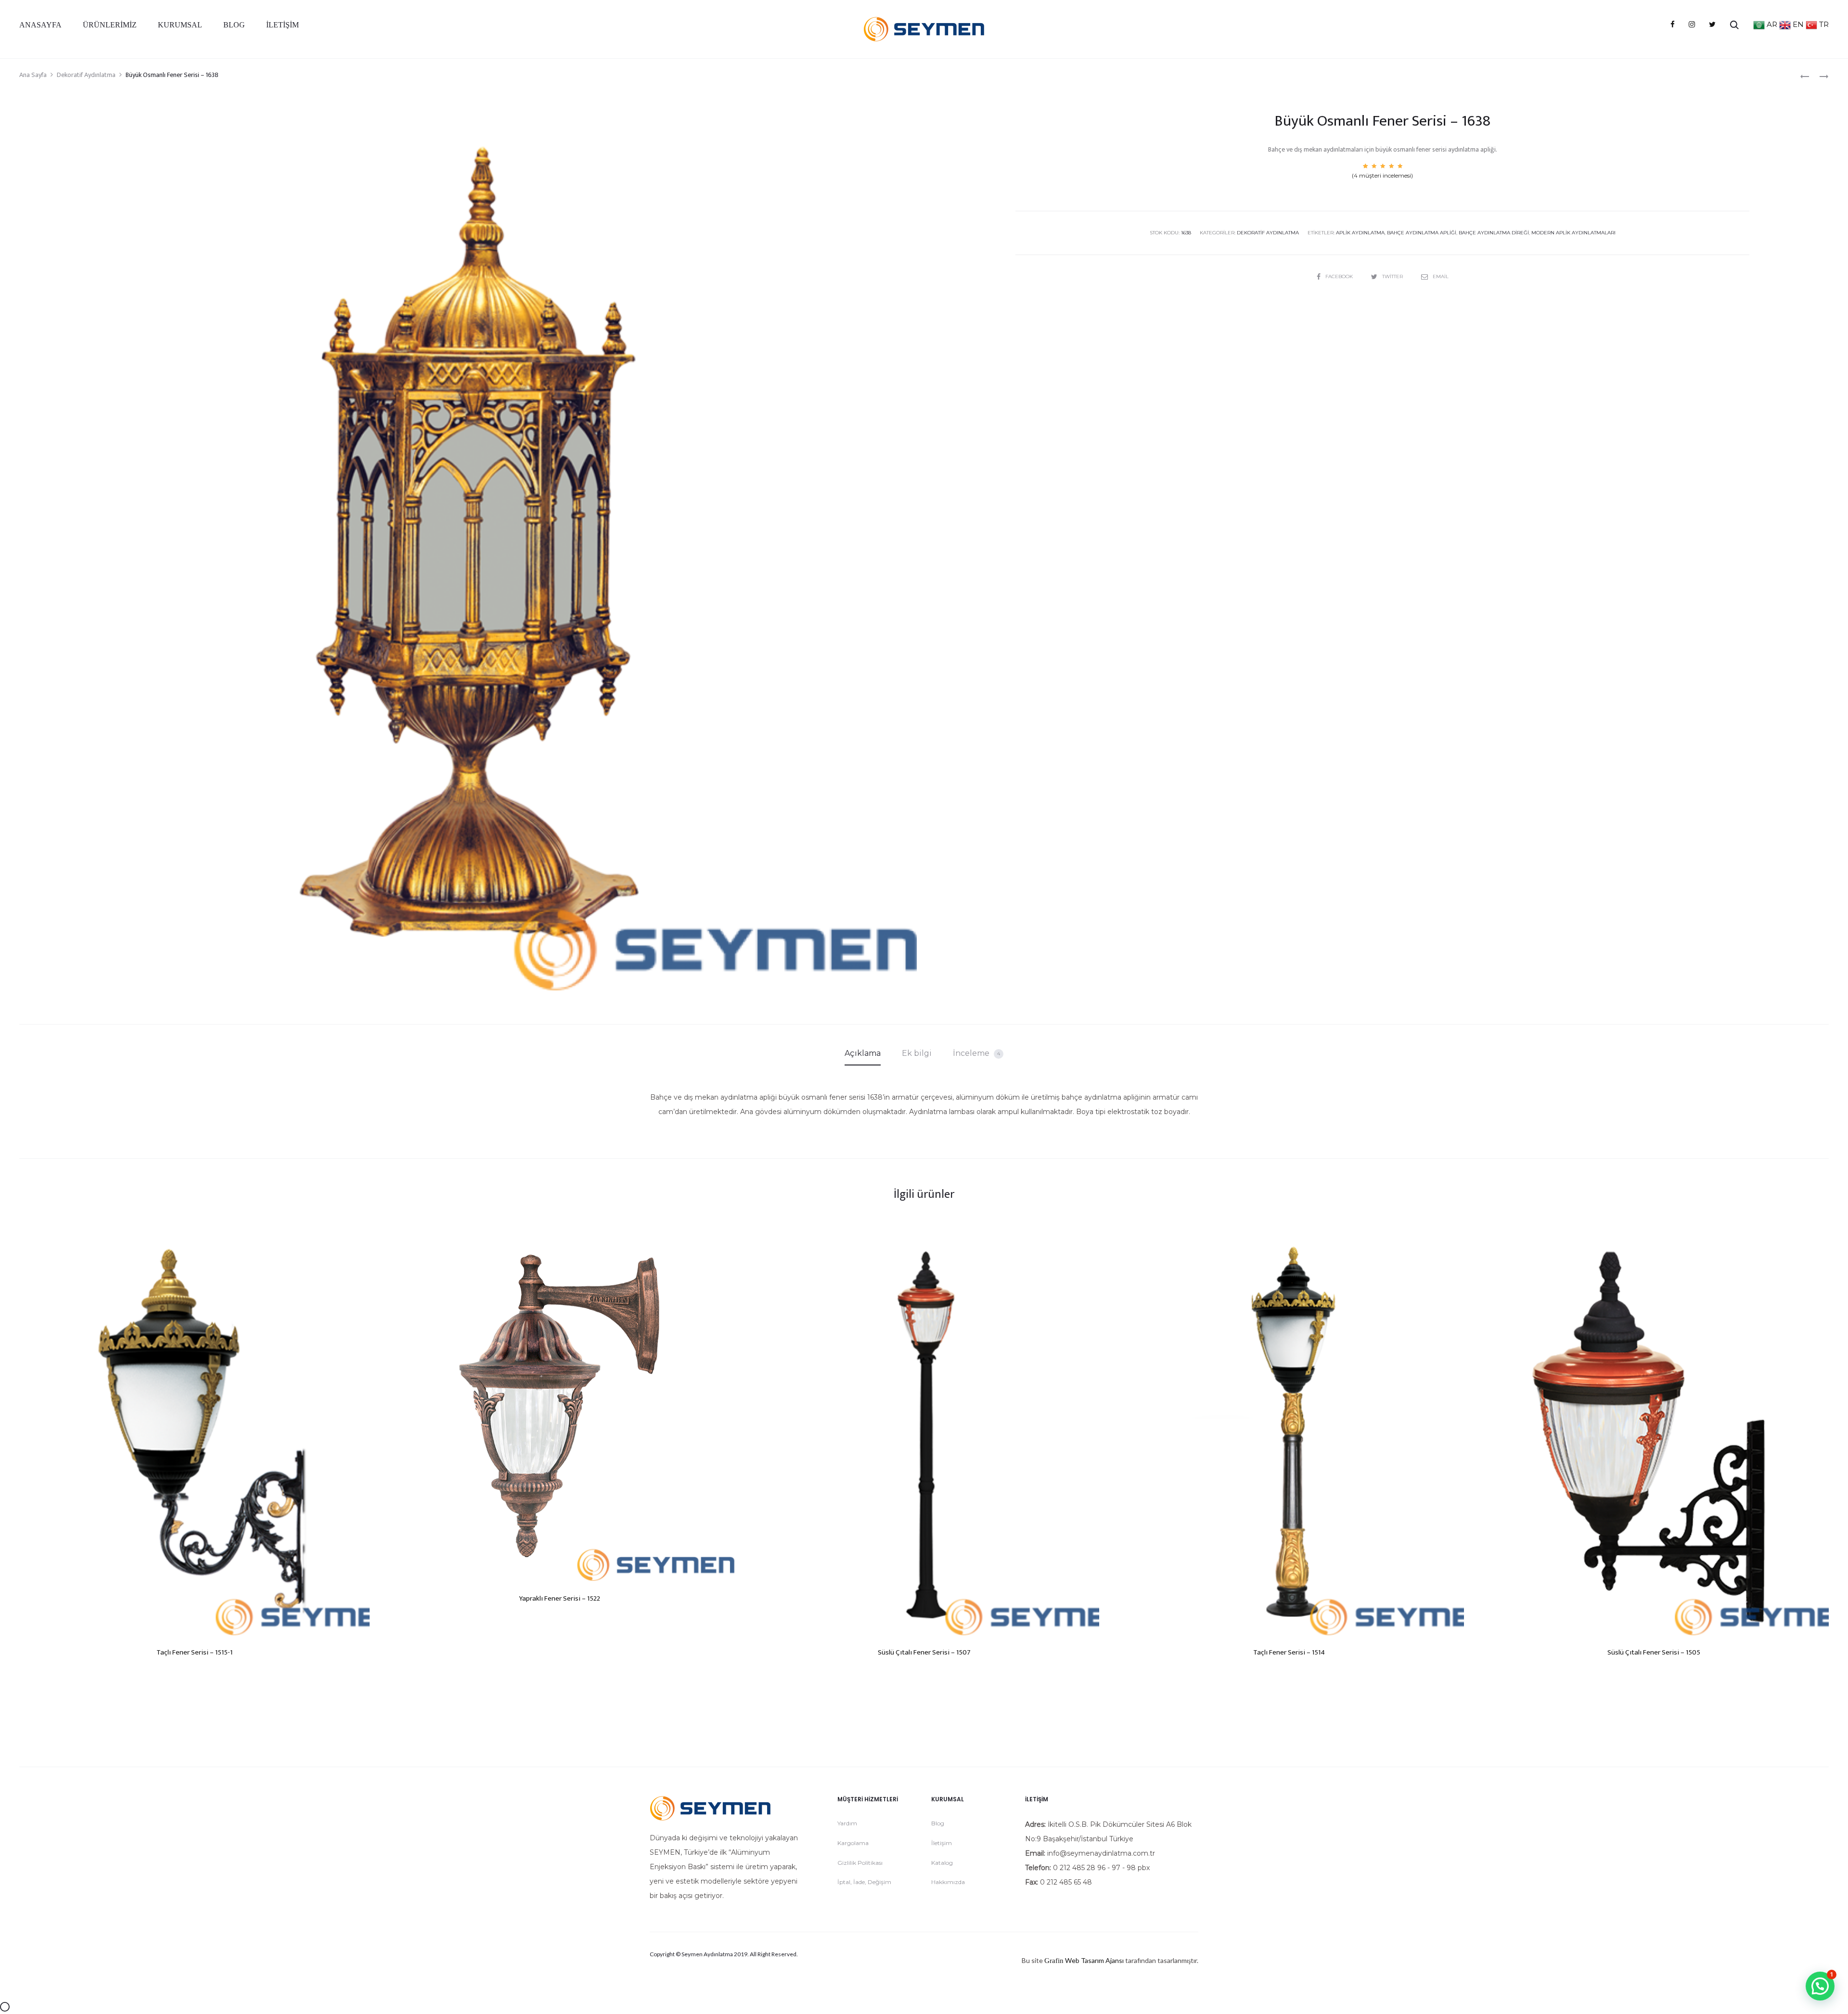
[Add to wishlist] (358, 1243)
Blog (234, 25)
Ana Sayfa (33, 75)
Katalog (942, 1863)
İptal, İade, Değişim (864, 1882)
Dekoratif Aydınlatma (86, 75)
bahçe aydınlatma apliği (1422, 233)
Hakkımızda (948, 1882)
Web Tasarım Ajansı (1094, 1960)
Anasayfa (40, 25)
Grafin (1054, 1961)
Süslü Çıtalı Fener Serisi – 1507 (924, 1652)
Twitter (1393, 276)
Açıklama (863, 1053)
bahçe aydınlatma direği (1494, 233)
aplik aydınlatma (1360, 233)
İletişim (282, 25)
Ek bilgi (917, 1053)
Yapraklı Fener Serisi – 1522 (559, 1598)
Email (1441, 276)
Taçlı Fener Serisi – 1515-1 (194, 1652)
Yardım (847, 1823)
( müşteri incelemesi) (1382, 175)
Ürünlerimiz (110, 25)
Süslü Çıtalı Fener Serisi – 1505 (1654, 1652)
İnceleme (976, 1053)
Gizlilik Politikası (860, 1863)
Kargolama (853, 1843)
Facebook (1340, 276)
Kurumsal (180, 25)
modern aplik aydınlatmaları (1573, 233)
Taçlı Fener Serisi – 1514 (1289, 1652)
